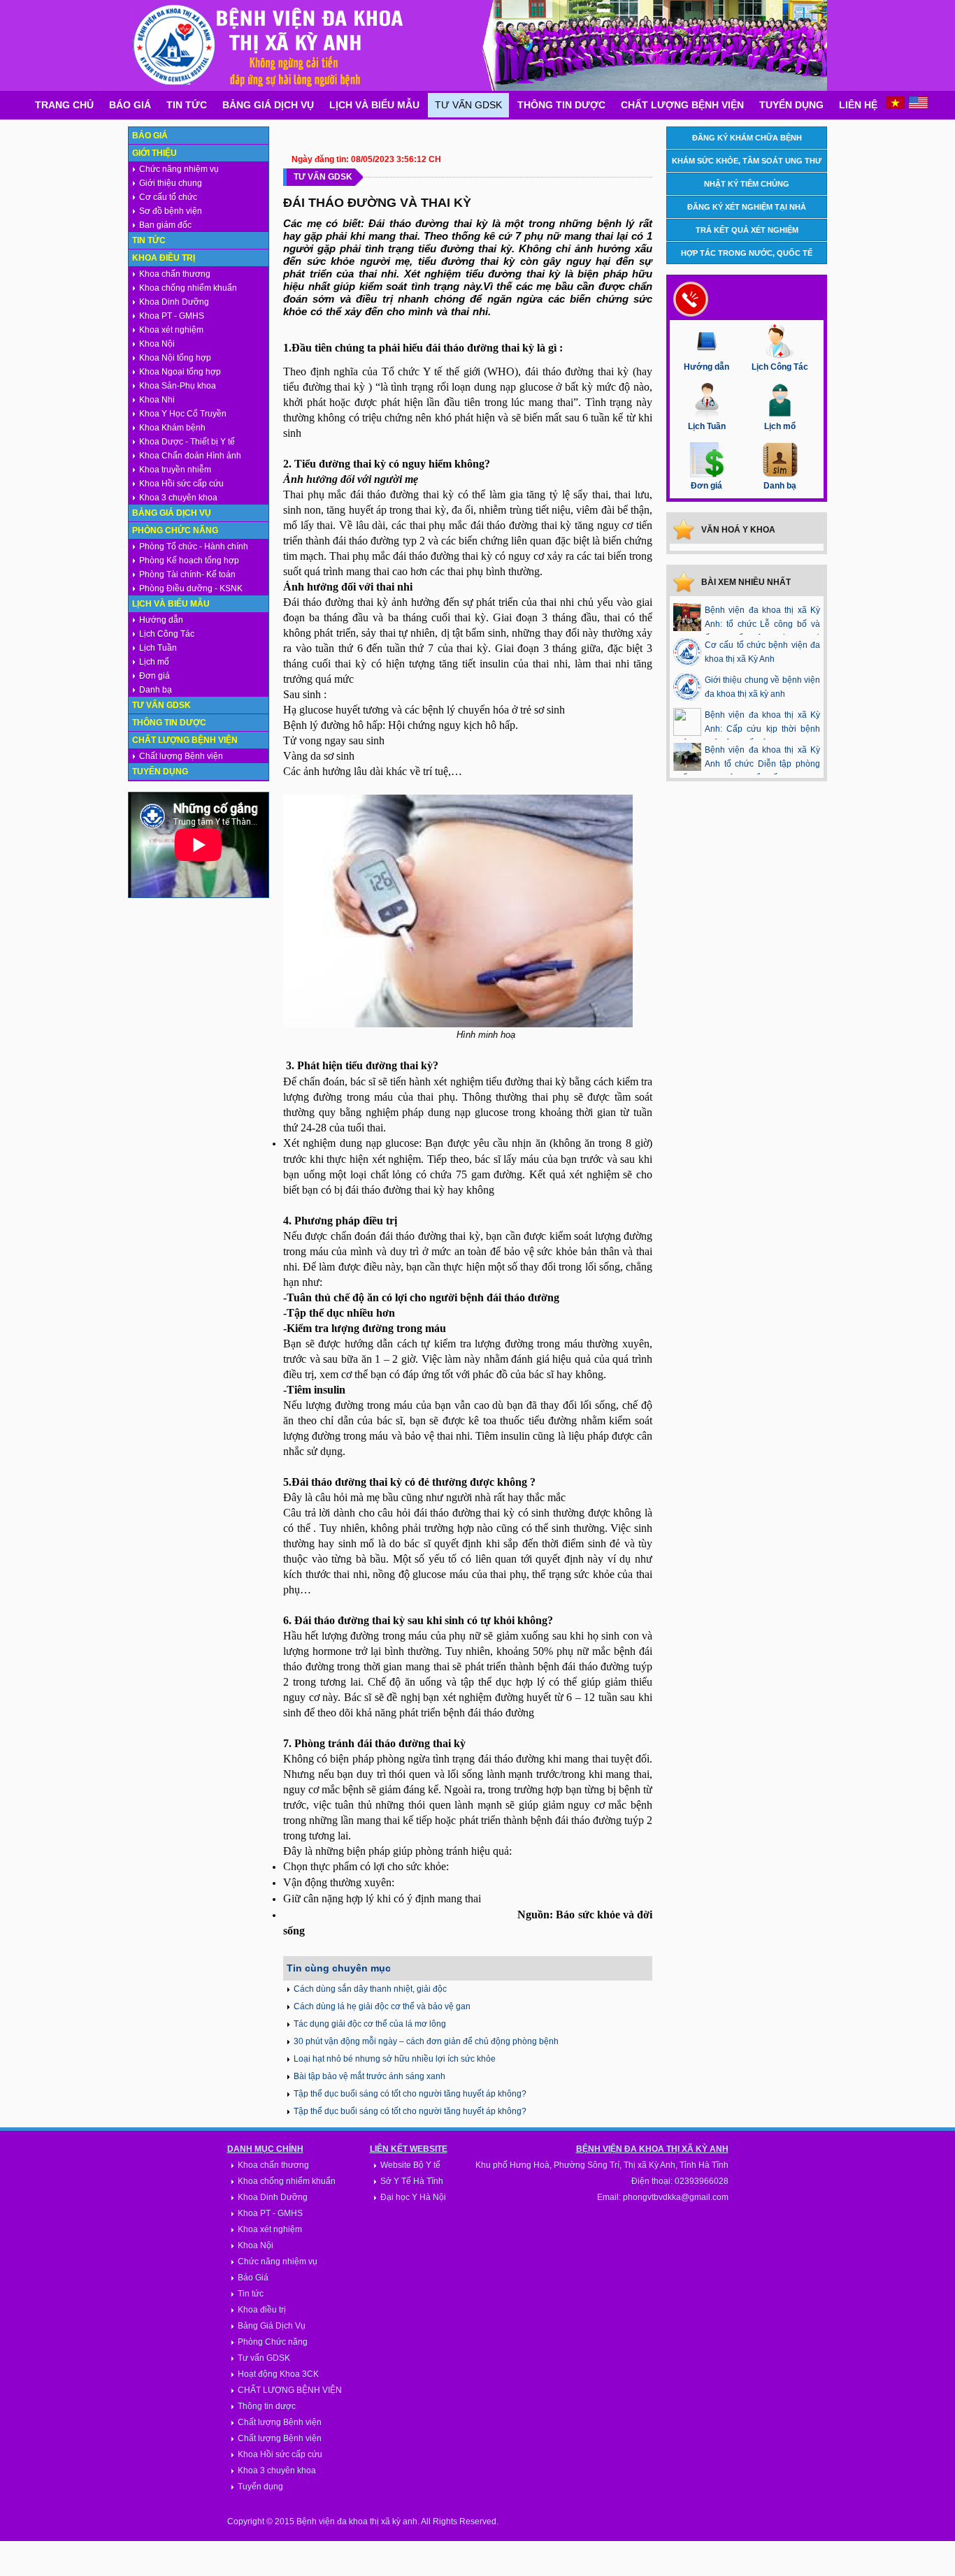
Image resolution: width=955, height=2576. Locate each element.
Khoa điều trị (164, 258)
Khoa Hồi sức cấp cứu (181, 484)
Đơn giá (155, 676)
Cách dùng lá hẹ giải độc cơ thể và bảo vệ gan (382, 2006)
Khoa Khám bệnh (172, 428)
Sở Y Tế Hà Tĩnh (412, 2181)
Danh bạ (156, 690)
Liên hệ (858, 105)
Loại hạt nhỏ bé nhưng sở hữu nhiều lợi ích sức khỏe (395, 2059)
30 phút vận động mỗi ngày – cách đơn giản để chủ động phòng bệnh (426, 2041)
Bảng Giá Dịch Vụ (268, 105)
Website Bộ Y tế (410, 2165)
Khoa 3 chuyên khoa (178, 498)
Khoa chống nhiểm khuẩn (188, 288)
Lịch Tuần (158, 648)
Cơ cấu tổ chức (168, 197)
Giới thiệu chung (171, 183)
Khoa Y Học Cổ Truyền (183, 414)
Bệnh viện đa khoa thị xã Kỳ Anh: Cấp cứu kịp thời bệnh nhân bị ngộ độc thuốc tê (747, 729)
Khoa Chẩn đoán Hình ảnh (190, 456)
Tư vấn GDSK (468, 105)
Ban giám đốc (165, 225)
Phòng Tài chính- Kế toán (187, 574)
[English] (918, 106)
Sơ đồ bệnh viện (171, 211)
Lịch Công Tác (167, 634)
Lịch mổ (154, 662)
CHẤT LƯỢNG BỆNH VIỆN (290, 2390)
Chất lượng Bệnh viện (682, 105)
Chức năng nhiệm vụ (179, 169)
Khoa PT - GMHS (172, 316)
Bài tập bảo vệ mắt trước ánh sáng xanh (369, 2076)
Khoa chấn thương (175, 274)
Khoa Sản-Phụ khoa (178, 386)
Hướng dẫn (161, 620)
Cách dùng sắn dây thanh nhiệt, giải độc (370, 1989)
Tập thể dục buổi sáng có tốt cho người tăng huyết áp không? (410, 2094)
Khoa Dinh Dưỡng (174, 302)
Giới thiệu (155, 153)
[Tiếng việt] (895, 106)
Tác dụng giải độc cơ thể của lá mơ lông (370, 2024)
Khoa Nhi (157, 400)
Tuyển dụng (791, 105)
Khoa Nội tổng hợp (175, 358)
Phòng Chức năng (175, 530)
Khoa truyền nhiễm (175, 470)
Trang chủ (64, 105)
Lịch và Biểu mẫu (374, 105)
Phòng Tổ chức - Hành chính (194, 547)
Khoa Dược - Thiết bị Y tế (187, 442)
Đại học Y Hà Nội (413, 2197)
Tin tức (187, 105)
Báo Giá (130, 105)
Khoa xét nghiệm (171, 330)
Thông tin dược (561, 105)
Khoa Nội (157, 344)
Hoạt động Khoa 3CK (278, 2374)
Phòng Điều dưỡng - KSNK (191, 588)
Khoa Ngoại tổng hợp (180, 372)
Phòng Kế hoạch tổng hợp (189, 560)
